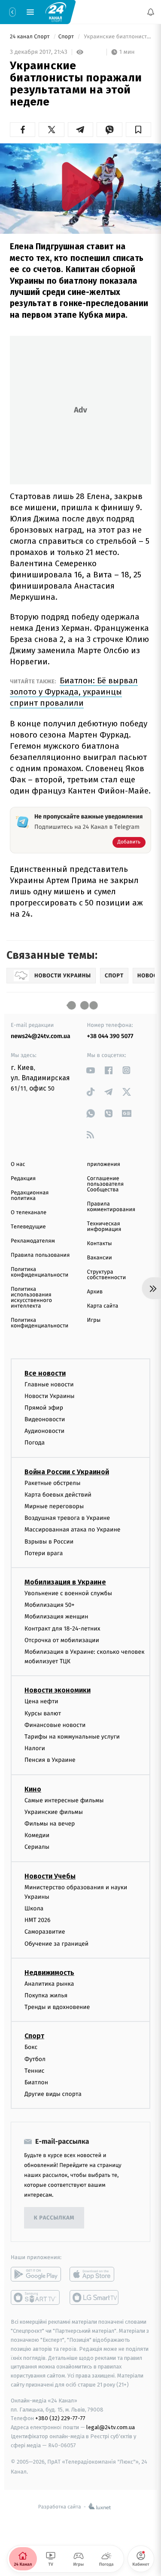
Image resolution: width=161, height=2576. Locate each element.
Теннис (35, 2070)
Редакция (23, 1179)
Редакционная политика (30, 1196)
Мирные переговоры (54, 1506)
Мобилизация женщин (56, 1617)
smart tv (36, 2297)
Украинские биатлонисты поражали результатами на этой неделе (117, 37)
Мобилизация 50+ (49, 1605)
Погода (35, 1443)
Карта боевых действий (58, 1494)
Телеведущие (28, 1227)
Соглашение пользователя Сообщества (106, 1184)
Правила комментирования (111, 1207)
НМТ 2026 (38, 1920)
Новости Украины (50, 1396)
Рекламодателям (33, 1241)
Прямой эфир (44, 1407)
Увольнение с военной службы (68, 1593)
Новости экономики (58, 1690)
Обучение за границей (56, 1943)
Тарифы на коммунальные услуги (72, 1737)
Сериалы (37, 1847)
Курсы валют (43, 1713)
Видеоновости (45, 1419)
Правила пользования (40, 1255)
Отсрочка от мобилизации (62, 1640)
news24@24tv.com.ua (41, 1036)
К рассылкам (54, 2218)
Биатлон (36, 2082)
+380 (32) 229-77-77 (60, 2418)
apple (95, 2274)
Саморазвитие (45, 1932)
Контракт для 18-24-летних (62, 1628)
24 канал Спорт (30, 37)
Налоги (35, 1748)
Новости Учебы (50, 1876)
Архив (95, 1292)
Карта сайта (103, 1306)
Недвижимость (49, 1972)
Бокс (31, 2047)
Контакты (100, 1244)
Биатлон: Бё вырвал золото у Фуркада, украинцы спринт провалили (74, 692)
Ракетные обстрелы (52, 1483)
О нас (18, 1164)
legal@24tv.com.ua (111, 2427)
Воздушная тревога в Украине (67, 1518)
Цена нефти (41, 1701)
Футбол (35, 2059)
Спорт (67, 37)
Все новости (45, 1373)
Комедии (37, 1835)
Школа (34, 1908)
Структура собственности (107, 1275)
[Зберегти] (138, 130)
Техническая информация (104, 1227)
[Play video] (81, 186)
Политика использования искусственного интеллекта (31, 1298)
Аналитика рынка (49, 1983)
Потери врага (44, 1553)
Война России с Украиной (67, 1471)
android (36, 2274)
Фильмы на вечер (50, 1824)
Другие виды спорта (53, 2094)
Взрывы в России (49, 1541)
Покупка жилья (46, 1995)
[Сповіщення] (151, 12)
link (91, 1070)
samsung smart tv (95, 2297)
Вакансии (100, 1258)
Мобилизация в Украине (65, 1582)
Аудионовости (44, 1431)
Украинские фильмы (54, 1812)
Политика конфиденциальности (39, 1272)
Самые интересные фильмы (64, 1800)
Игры (94, 1320)
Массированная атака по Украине (72, 1530)
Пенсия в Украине (50, 1760)
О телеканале (29, 1213)
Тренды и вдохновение (57, 2007)
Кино (33, 1789)
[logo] (56, 12)
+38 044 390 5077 (110, 1036)
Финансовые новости (55, 1725)
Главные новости (49, 1384)
